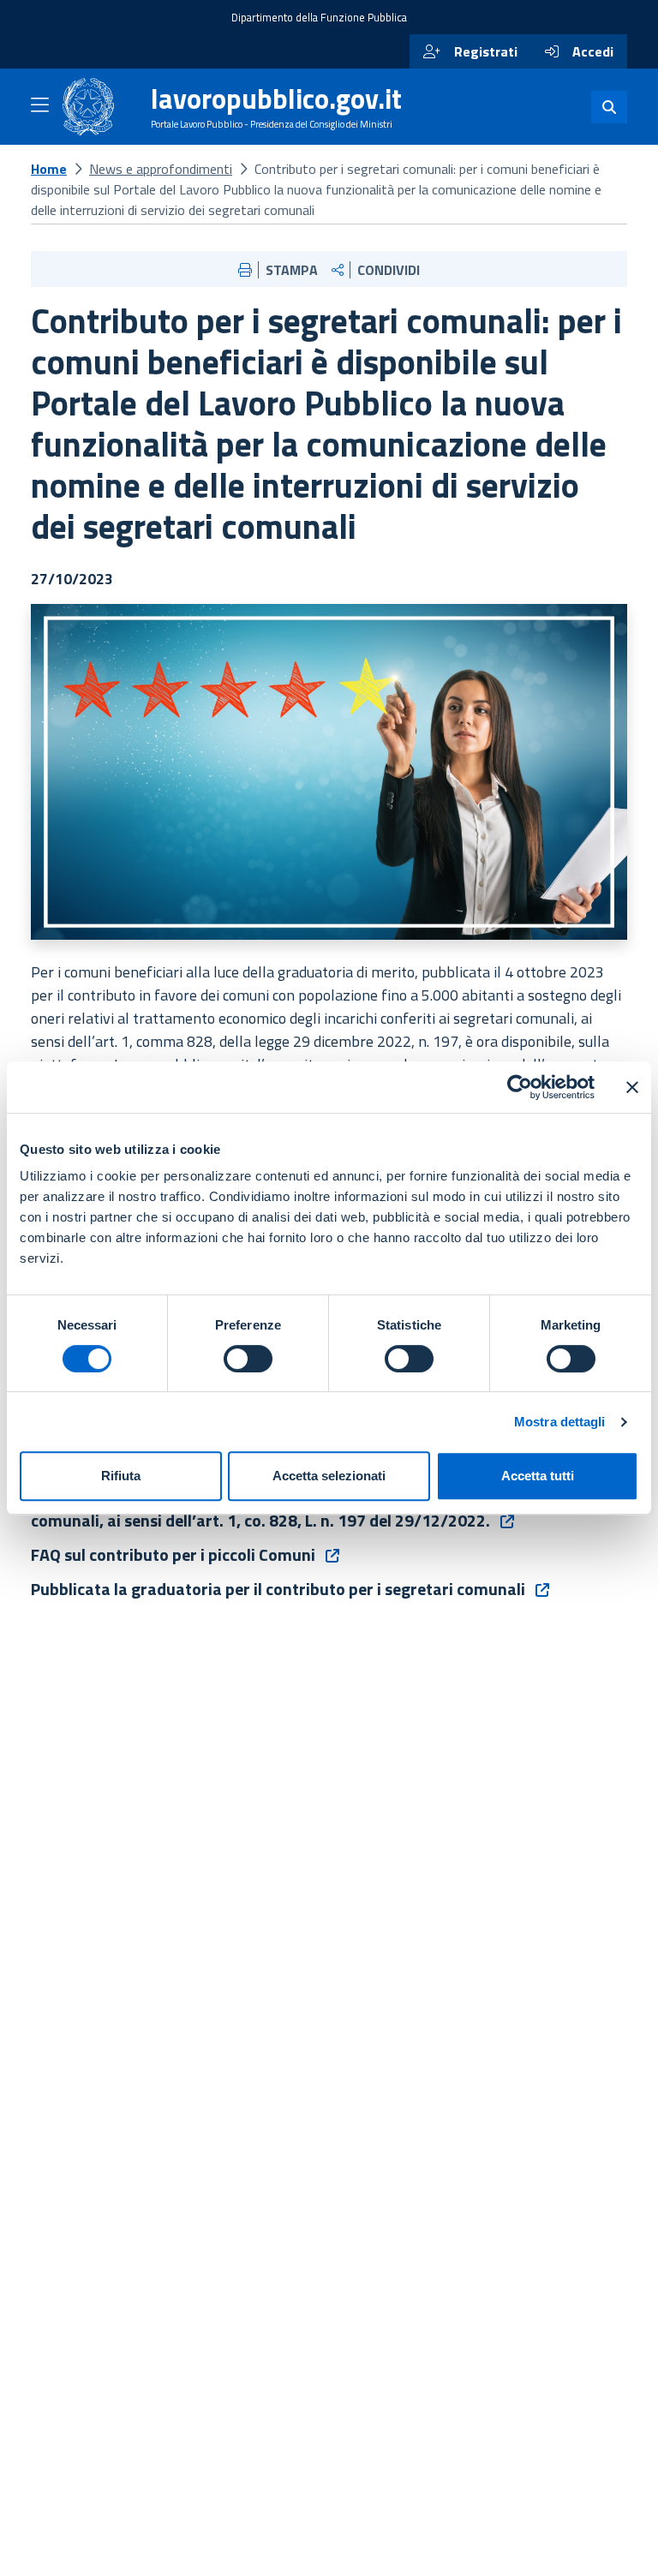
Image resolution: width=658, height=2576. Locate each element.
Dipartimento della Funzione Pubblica (319, 17)
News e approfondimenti (161, 169)
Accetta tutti (538, 1476)
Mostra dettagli (560, 1422)
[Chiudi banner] (632, 1087)
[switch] (248, 1359)
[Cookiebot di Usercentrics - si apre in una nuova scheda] (520, 1087)
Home (49, 169)
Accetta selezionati (329, 1476)
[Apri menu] (40, 108)
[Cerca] (609, 107)
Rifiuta (121, 1476)
